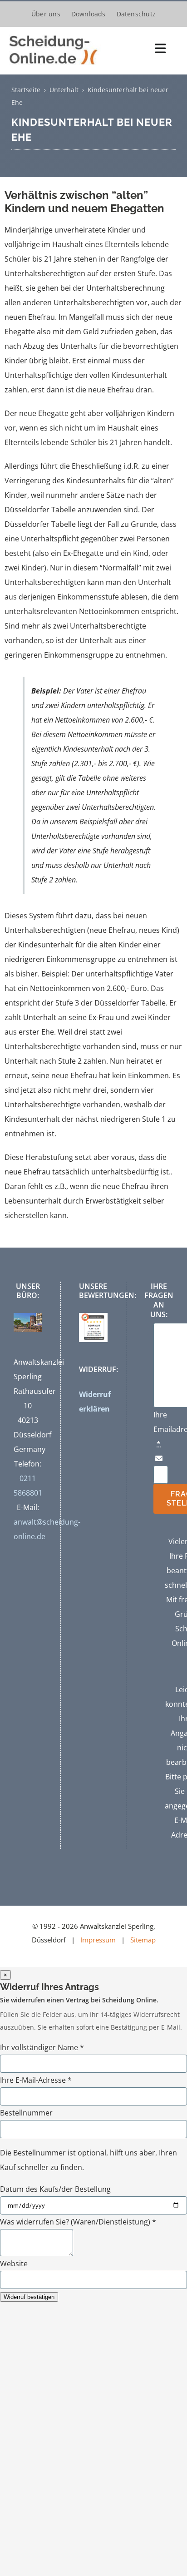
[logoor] (55, 35)
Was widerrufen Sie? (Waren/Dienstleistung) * (78, 2222)
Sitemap (143, 1940)
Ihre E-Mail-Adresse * (36, 2080)
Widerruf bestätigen (29, 2297)
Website (14, 2264)
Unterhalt (64, 90)
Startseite (26, 90)
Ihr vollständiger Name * (42, 2047)
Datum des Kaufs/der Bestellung (55, 2189)
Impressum (98, 1940)
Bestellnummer (26, 2113)
